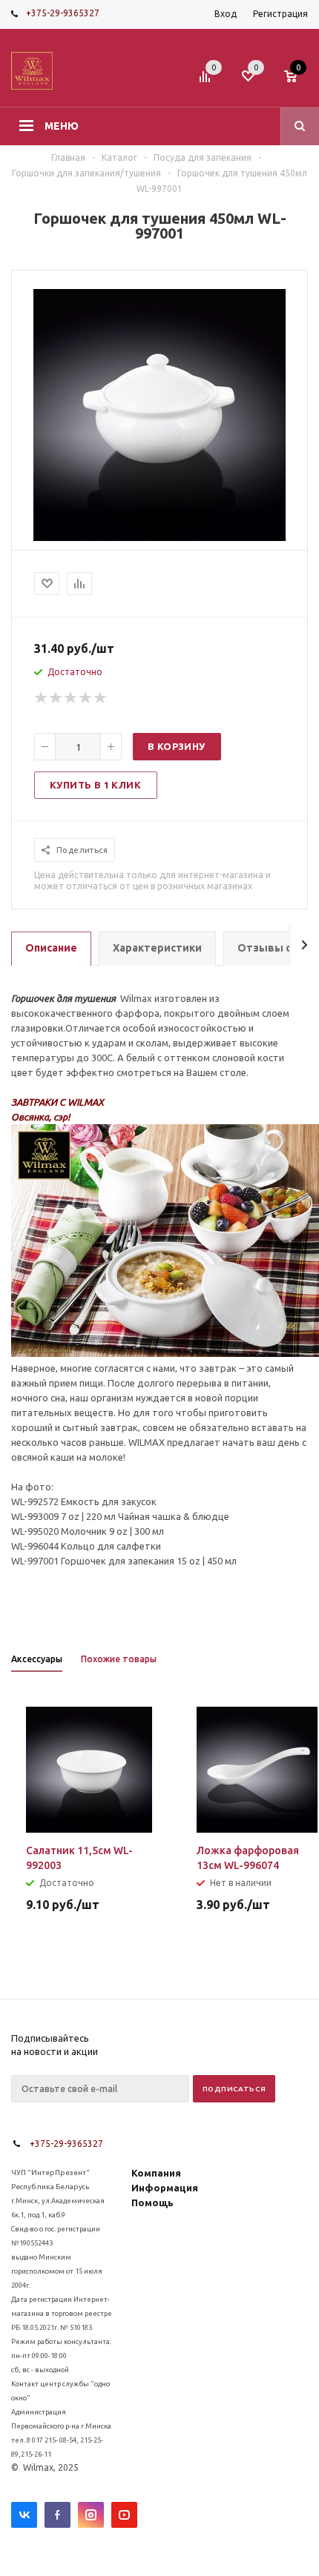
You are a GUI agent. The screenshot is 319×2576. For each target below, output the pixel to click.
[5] (101, 698)
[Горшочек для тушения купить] (159, 537)
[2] (56, 698)
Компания (156, 2173)
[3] (71, 698)
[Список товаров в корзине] (298, 81)
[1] (42, 698)
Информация (165, 2188)
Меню (62, 126)
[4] (86, 698)
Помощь (152, 2202)
